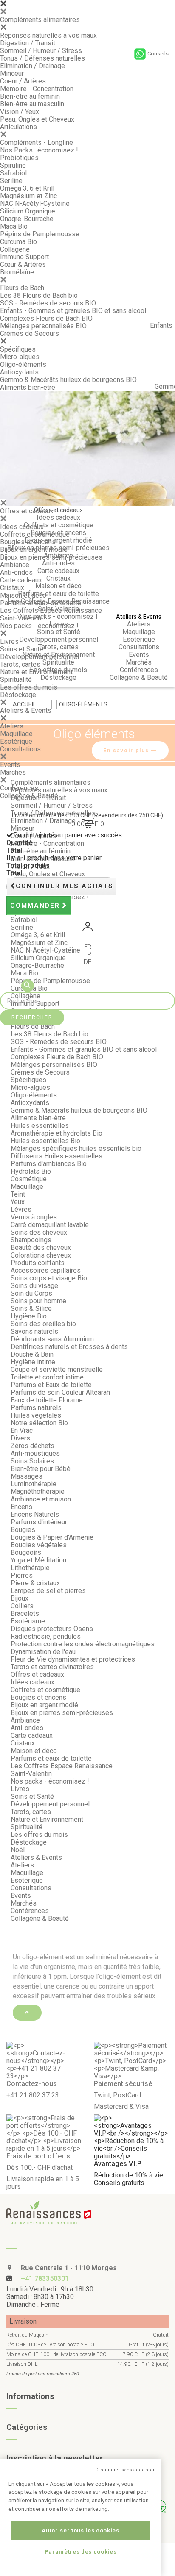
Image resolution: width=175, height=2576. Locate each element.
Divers (20, 1438)
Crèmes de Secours (30, 334)
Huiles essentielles (40, 1126)
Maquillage (16, 734)
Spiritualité (16, 680)
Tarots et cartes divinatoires (52, 1667)
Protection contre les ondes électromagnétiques (83, 1644)
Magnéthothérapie (38, 1492)
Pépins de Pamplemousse (40, 234)
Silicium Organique (28, 211)
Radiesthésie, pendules (46, 1636)
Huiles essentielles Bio (45, 1141)
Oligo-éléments (23, 364)
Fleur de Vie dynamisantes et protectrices (73, 1659)
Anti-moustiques (35, 1453)
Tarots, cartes (20, 664)
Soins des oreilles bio (43, 1324)
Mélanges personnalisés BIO (43, 326)
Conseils (158, 54)
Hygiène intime (33, 1362)
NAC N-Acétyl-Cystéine (35, 204)
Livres (9, 641)
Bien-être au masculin (32, 104)
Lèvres (21, 1209)
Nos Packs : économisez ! (39, 150)
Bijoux (20, 1598)
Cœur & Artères (23, 265)
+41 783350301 (45, 2278)
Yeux (18, 1202)
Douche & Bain (32, 1354)
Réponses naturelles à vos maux (48, 35)
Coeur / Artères (23, 81)
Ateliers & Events (26, 710)
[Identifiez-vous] (87, 928)
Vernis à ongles (34, 1217)
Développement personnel (40, 657)
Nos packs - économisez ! (39, 626)
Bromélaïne (17, 272)
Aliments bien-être (28, 387)
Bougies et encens (28, 542)
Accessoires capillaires (46, 1270)
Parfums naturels (36, 1408)
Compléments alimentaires (40, 20)
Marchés (13, 772)
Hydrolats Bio (31, 1171)
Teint (18, 1194)
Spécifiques (18, 349)
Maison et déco (23, 595)
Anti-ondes (16, 572)
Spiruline (13, 165)
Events (10, 765)
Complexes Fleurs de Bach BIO (46, 318)
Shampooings (31, 1240)
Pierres (22, 1575)
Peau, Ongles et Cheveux (37, 119)
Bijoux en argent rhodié (34, 550)
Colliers (22, 1606)
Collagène (15, 249)
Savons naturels (34, 1331)
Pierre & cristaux (35, 1583)
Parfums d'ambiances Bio (49, 1164)
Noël (18, 1850)
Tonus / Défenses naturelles (42, 58)
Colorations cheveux (41, 1255)
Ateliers (12, 726)
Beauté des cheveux (41, 1248)
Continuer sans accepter (126, 2470)
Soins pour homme (38, 1301)
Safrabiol (13, 173)
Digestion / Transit (28, 43)
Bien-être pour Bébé (41, 1469)
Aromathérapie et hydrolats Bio (56, 1133)
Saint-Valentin (21, 618)
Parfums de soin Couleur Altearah (60, 1392)
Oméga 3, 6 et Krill (27, 188)
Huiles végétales (36, 1415)
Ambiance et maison (41, 1499)
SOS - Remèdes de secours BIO (48, 303)
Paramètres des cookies (80, 2552)
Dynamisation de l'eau (43, 1652)
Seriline (11, 181)
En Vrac (22, 1431)
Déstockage (18, 695)
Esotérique (16, 741)
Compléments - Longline (37, 143)
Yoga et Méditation (38, 1560)
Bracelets (25, 1613)
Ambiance (15, 565)
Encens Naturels (35, 1514)
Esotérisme (28, 1621)
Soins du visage (34, 1286)
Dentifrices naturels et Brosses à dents (69, 1347)
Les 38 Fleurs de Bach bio (39, 295)
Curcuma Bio (18, 242)
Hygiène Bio (29, 1316)
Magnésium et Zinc (28, 196)
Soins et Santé (22, 649)
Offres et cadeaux (27, 511)
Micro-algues (20, 357)
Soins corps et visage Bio (49, 1278)
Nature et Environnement (36, 672)
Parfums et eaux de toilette (41, 603)
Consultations (20, 749)
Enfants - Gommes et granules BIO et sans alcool (73, 311)
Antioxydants (19, 372)
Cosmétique (29, 1179)
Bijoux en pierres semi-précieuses (51, 557)
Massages (27, 1476)
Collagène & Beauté (29, 796)
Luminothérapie (34, 1484)
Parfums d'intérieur (39, 1522)
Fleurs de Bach (22, 288)
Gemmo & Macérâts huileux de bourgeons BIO (68, 380)
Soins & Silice (31, 1309)
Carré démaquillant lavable (50, 1225)
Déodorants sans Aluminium (52, 1339)
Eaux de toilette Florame (47, 1400)
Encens (21, 1507)
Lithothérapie (30, 1568)
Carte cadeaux (21, 580)
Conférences (19, 788)
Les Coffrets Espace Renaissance (51, 611)
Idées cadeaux (22, 527)
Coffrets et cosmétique (35, 534)
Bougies (23, 1530)
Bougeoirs (26, 1553)
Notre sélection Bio (39, 1423)
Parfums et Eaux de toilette (51, 1385)
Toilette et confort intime (47, 1377)
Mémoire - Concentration (37, 89)
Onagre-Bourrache (27, 219)
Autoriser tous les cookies (80, 2530)
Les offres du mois (29, 687)
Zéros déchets (32, 1446)
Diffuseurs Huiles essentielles (56, 1156)
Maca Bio (14, 226)
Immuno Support (24, 257)
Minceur (12, 73)
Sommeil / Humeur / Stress (41, 51)
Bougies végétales (39, 1545)
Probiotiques (19, 158)
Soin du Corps (31, 1293)
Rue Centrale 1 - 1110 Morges (68, 2268)
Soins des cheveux (39, 1232)
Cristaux (12, 588)
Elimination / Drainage (32, 66)
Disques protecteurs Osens (52, 1629)
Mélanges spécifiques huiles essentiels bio (76, 1148)
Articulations (18, 127)
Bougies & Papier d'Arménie (52, 1537)
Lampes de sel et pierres (48, 1591)
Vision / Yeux (20, 112)
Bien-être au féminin (30, 96)
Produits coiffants (38, 1263)
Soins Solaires (32, 1461)
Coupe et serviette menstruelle (57, 1370)
